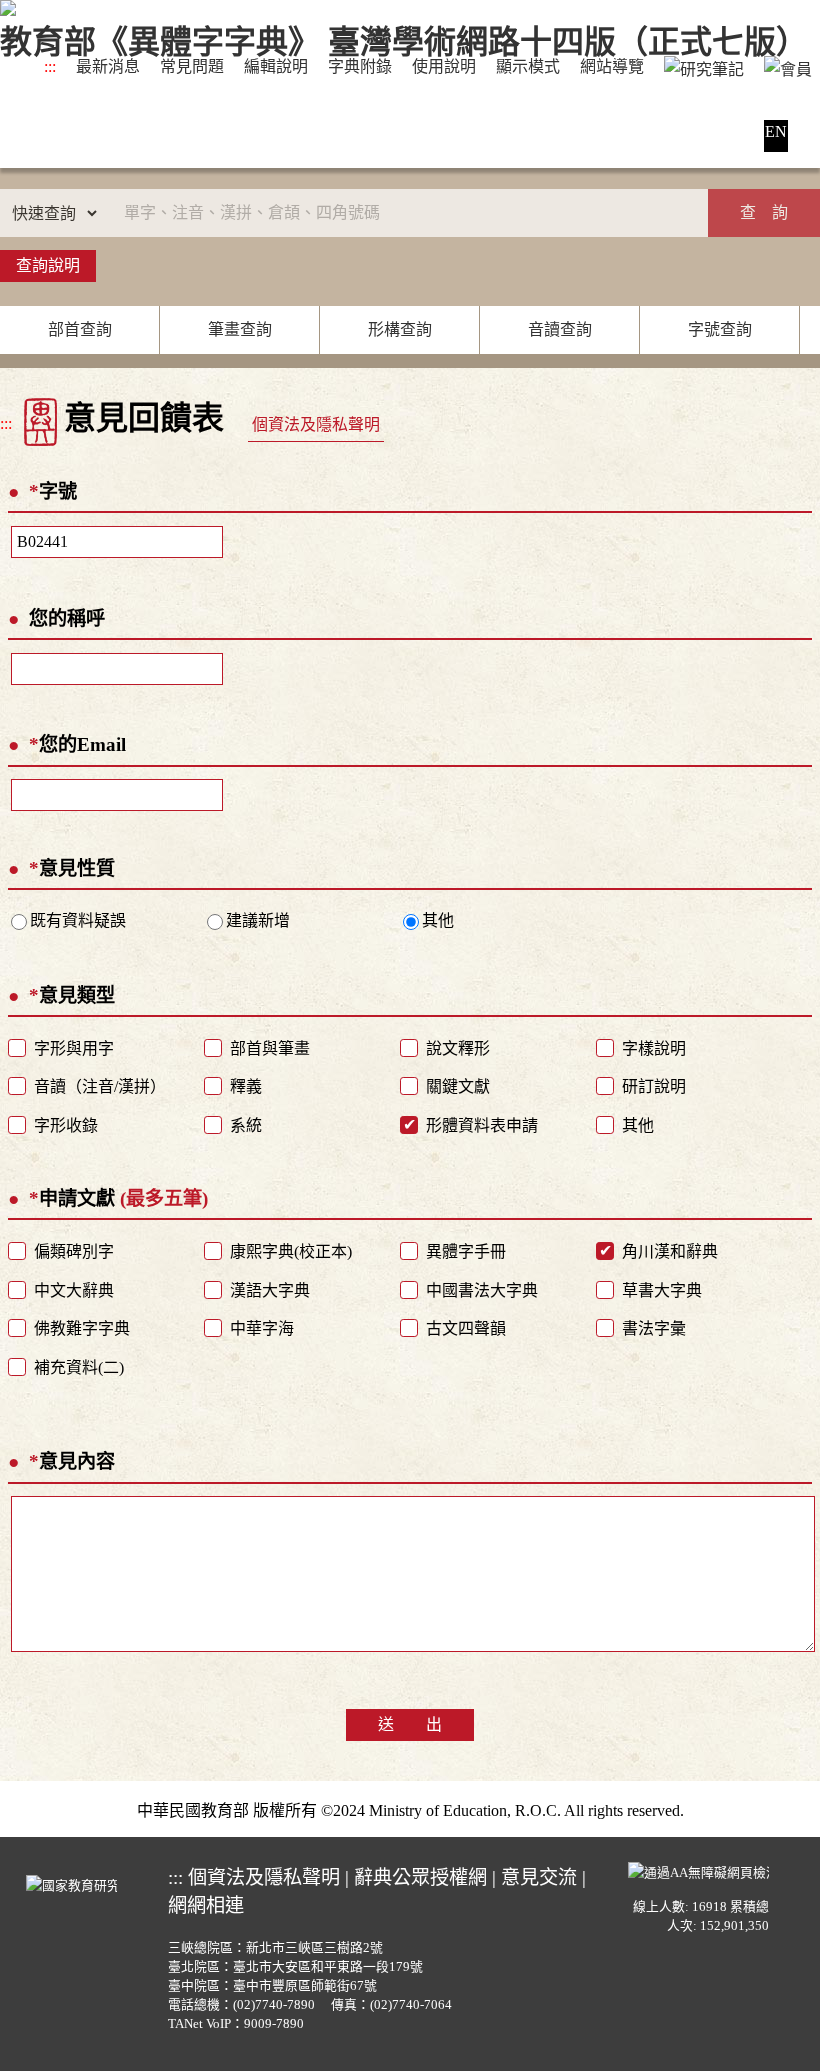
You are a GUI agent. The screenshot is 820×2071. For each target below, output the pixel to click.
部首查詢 (80, 329)
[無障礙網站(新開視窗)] (698, 1871)
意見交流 (539, 1877)
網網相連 (206, 1905)
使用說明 (444, 66)
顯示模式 (528, 66)
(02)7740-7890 (274, 2005)
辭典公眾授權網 (420, 1877)
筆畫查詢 (240, 329)
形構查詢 (400, 329)
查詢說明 (48, 265)
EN (776, 131)
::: (50, 66)
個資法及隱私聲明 (316, 424)
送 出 (410, 1724)
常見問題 (192, 66)
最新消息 (108, 66)
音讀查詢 (560, 329)
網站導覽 (612, 66)
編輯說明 (276, 66)
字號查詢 (720, 329)
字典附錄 (360, 66)
